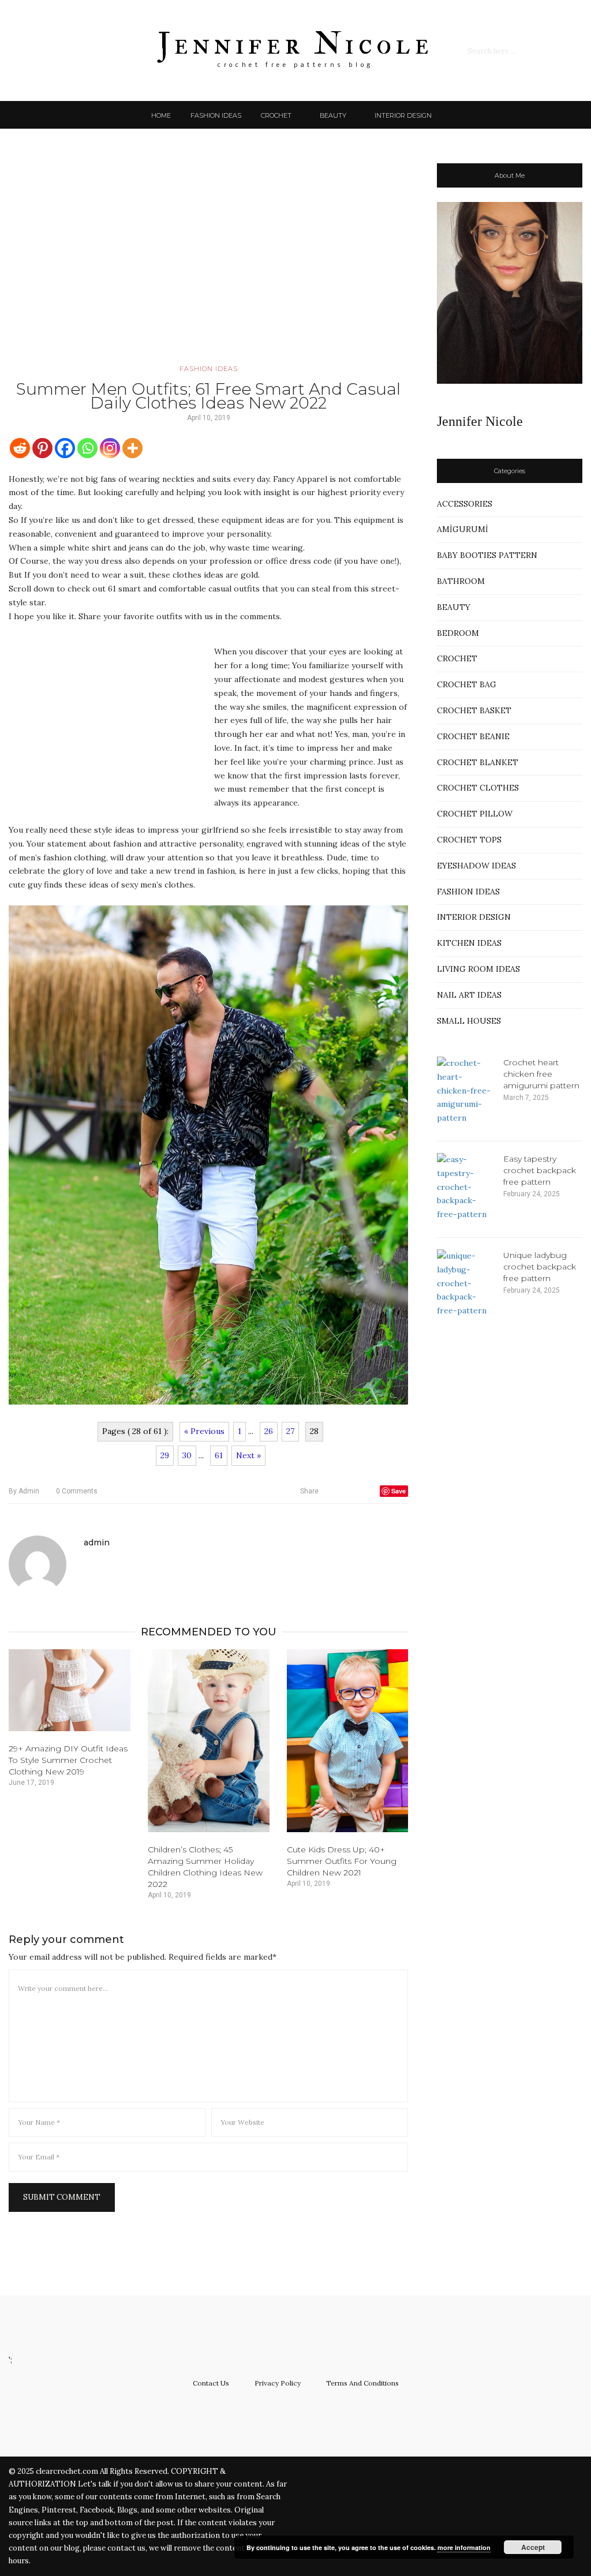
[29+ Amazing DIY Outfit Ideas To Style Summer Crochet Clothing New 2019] (70, 1690)
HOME (161, 115)
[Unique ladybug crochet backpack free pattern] (466, 1284)
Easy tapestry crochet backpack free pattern (540, 1170)
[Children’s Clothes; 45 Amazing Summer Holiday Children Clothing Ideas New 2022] (209, 1741)
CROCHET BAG (467, 684)
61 (219, 1455)
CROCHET (276, 115)
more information (464, 2547)
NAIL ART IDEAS (469, 995)
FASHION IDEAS (216, 115)
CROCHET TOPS (469, 840)
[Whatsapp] (87, 448)
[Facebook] (65, 448)
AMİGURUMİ (463, 529)
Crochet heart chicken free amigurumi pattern (541, 1074)
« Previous (204, 1431)
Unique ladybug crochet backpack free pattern (540, 1267)
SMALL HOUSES (469, 1021)
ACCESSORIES (465, 504)
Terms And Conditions (362, 2383)
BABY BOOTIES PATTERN (487, 555)
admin (24, 1491)
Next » (248, 1455)
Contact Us (211, 2383)
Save (399, 1491)
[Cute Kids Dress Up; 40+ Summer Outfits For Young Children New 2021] (348, 1741)
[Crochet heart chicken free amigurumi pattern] (466, 1091)
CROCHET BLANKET (478, 762)
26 (269, 1431)
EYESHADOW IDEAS (476, 866)
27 (290, 1431)
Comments (77, 1491)
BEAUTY (333, 115)
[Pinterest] (42, 448)
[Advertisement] (208, 263)
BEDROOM (458, 633)
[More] (132, 448)
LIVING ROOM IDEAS (478, 969)
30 (187, 1455)
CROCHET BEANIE (473, 736)
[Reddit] (20, 448)
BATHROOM (461, 581)
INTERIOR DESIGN (403, 115)
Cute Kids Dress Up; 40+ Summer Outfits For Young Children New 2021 (342, 1861)
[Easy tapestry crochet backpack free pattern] (466, 1187)
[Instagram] (110, 448)
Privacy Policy (278, 2383)
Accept (533, 2547)
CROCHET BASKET (474, 710)
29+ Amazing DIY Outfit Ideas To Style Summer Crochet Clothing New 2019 (68, 1760)
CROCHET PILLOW (475, 814)
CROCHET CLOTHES (478, 788)
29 (165, 1455)
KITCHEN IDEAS (469, 943)
